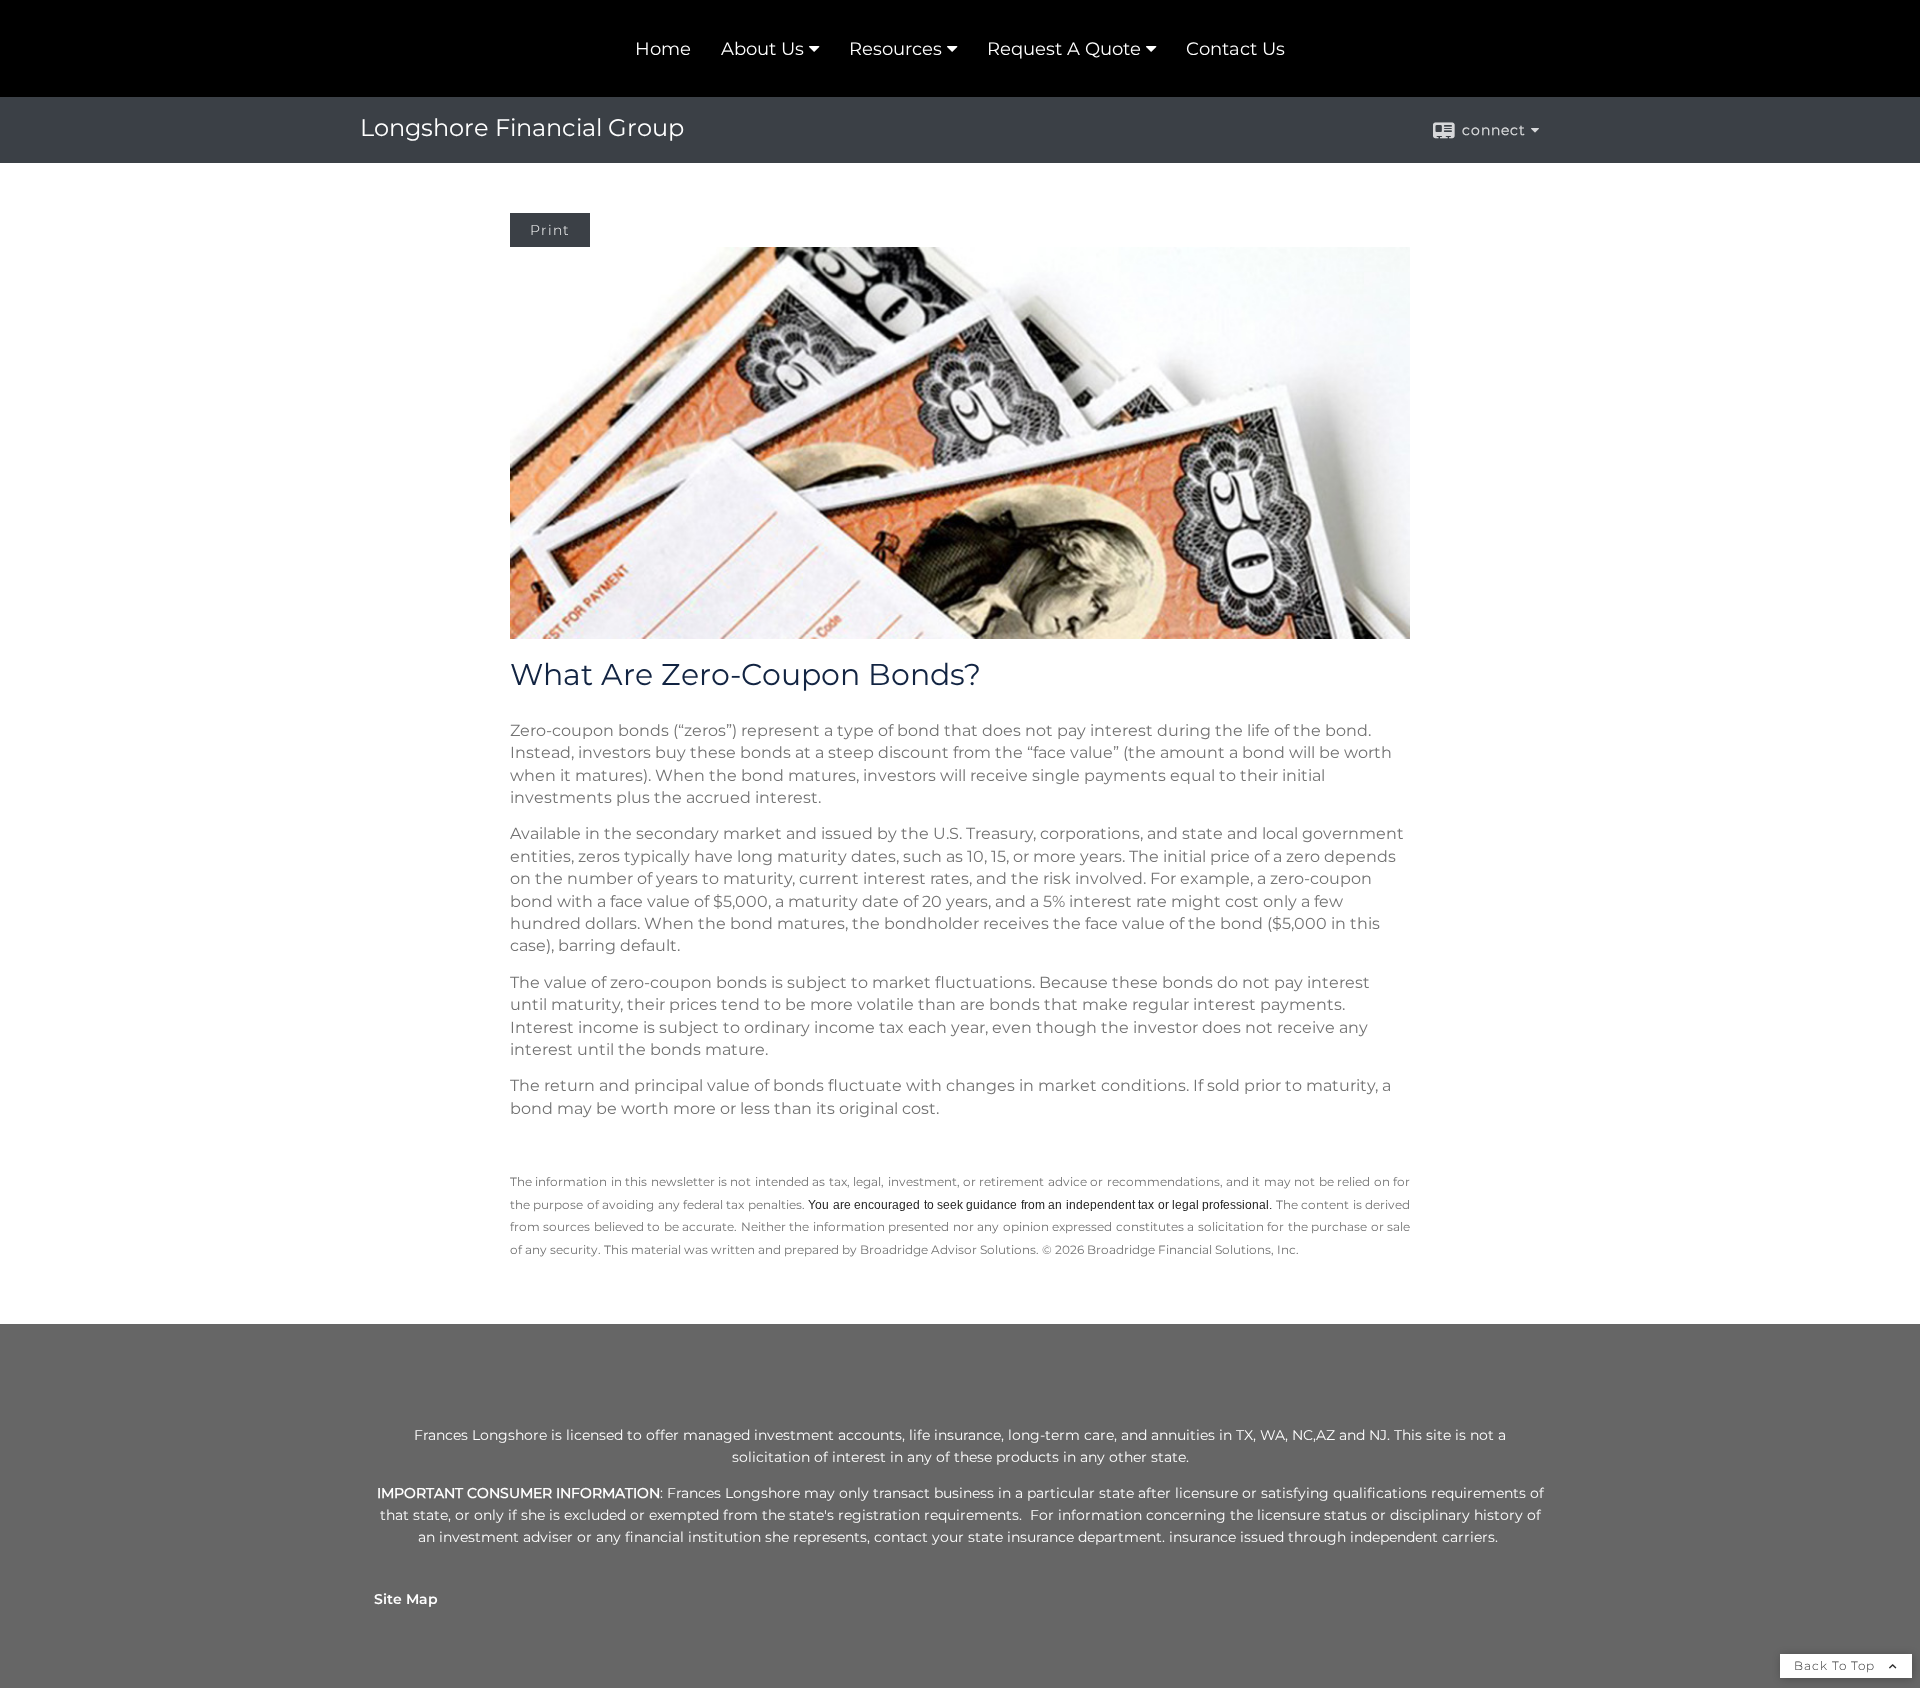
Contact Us (1235, 49)
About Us (762, 49)
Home (663, 49)
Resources (895, 49)
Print (550, 230)
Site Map (406, 1599)
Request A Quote (1064, 49)
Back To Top (1836, 1665)
